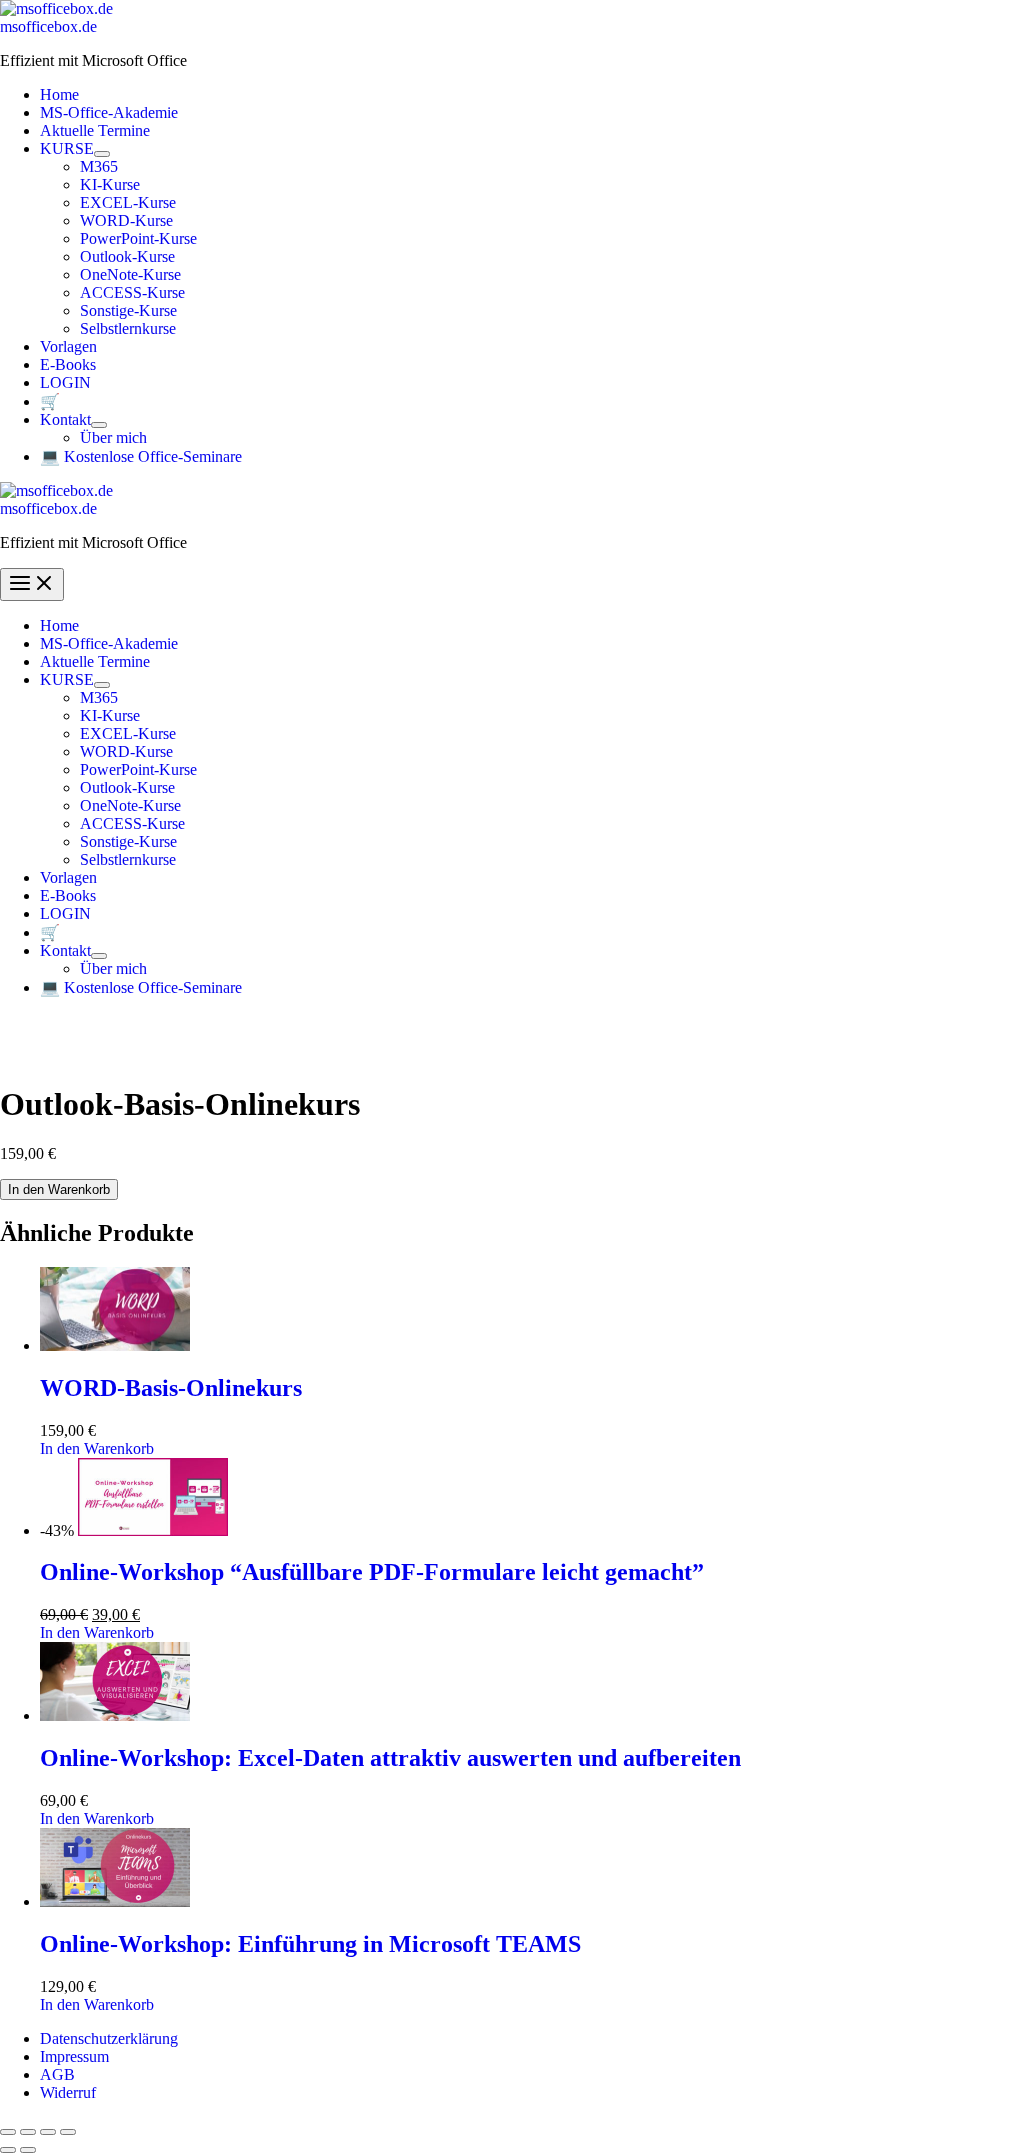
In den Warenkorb (59, 1189)
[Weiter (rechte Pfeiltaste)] (28, 2150)
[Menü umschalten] (102, 154)
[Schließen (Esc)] (68, 2132)
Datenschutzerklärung (109, 2038)
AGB (57, 2074)
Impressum (74, 2056)
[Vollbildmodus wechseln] (28, 2132)
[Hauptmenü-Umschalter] (32, 584)
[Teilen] (48, 2132)
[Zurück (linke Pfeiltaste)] (8, 2150)
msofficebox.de (48, 26)
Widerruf (68, 2092)
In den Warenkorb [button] (97, 1448)
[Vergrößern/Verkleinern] (8, 2132)
